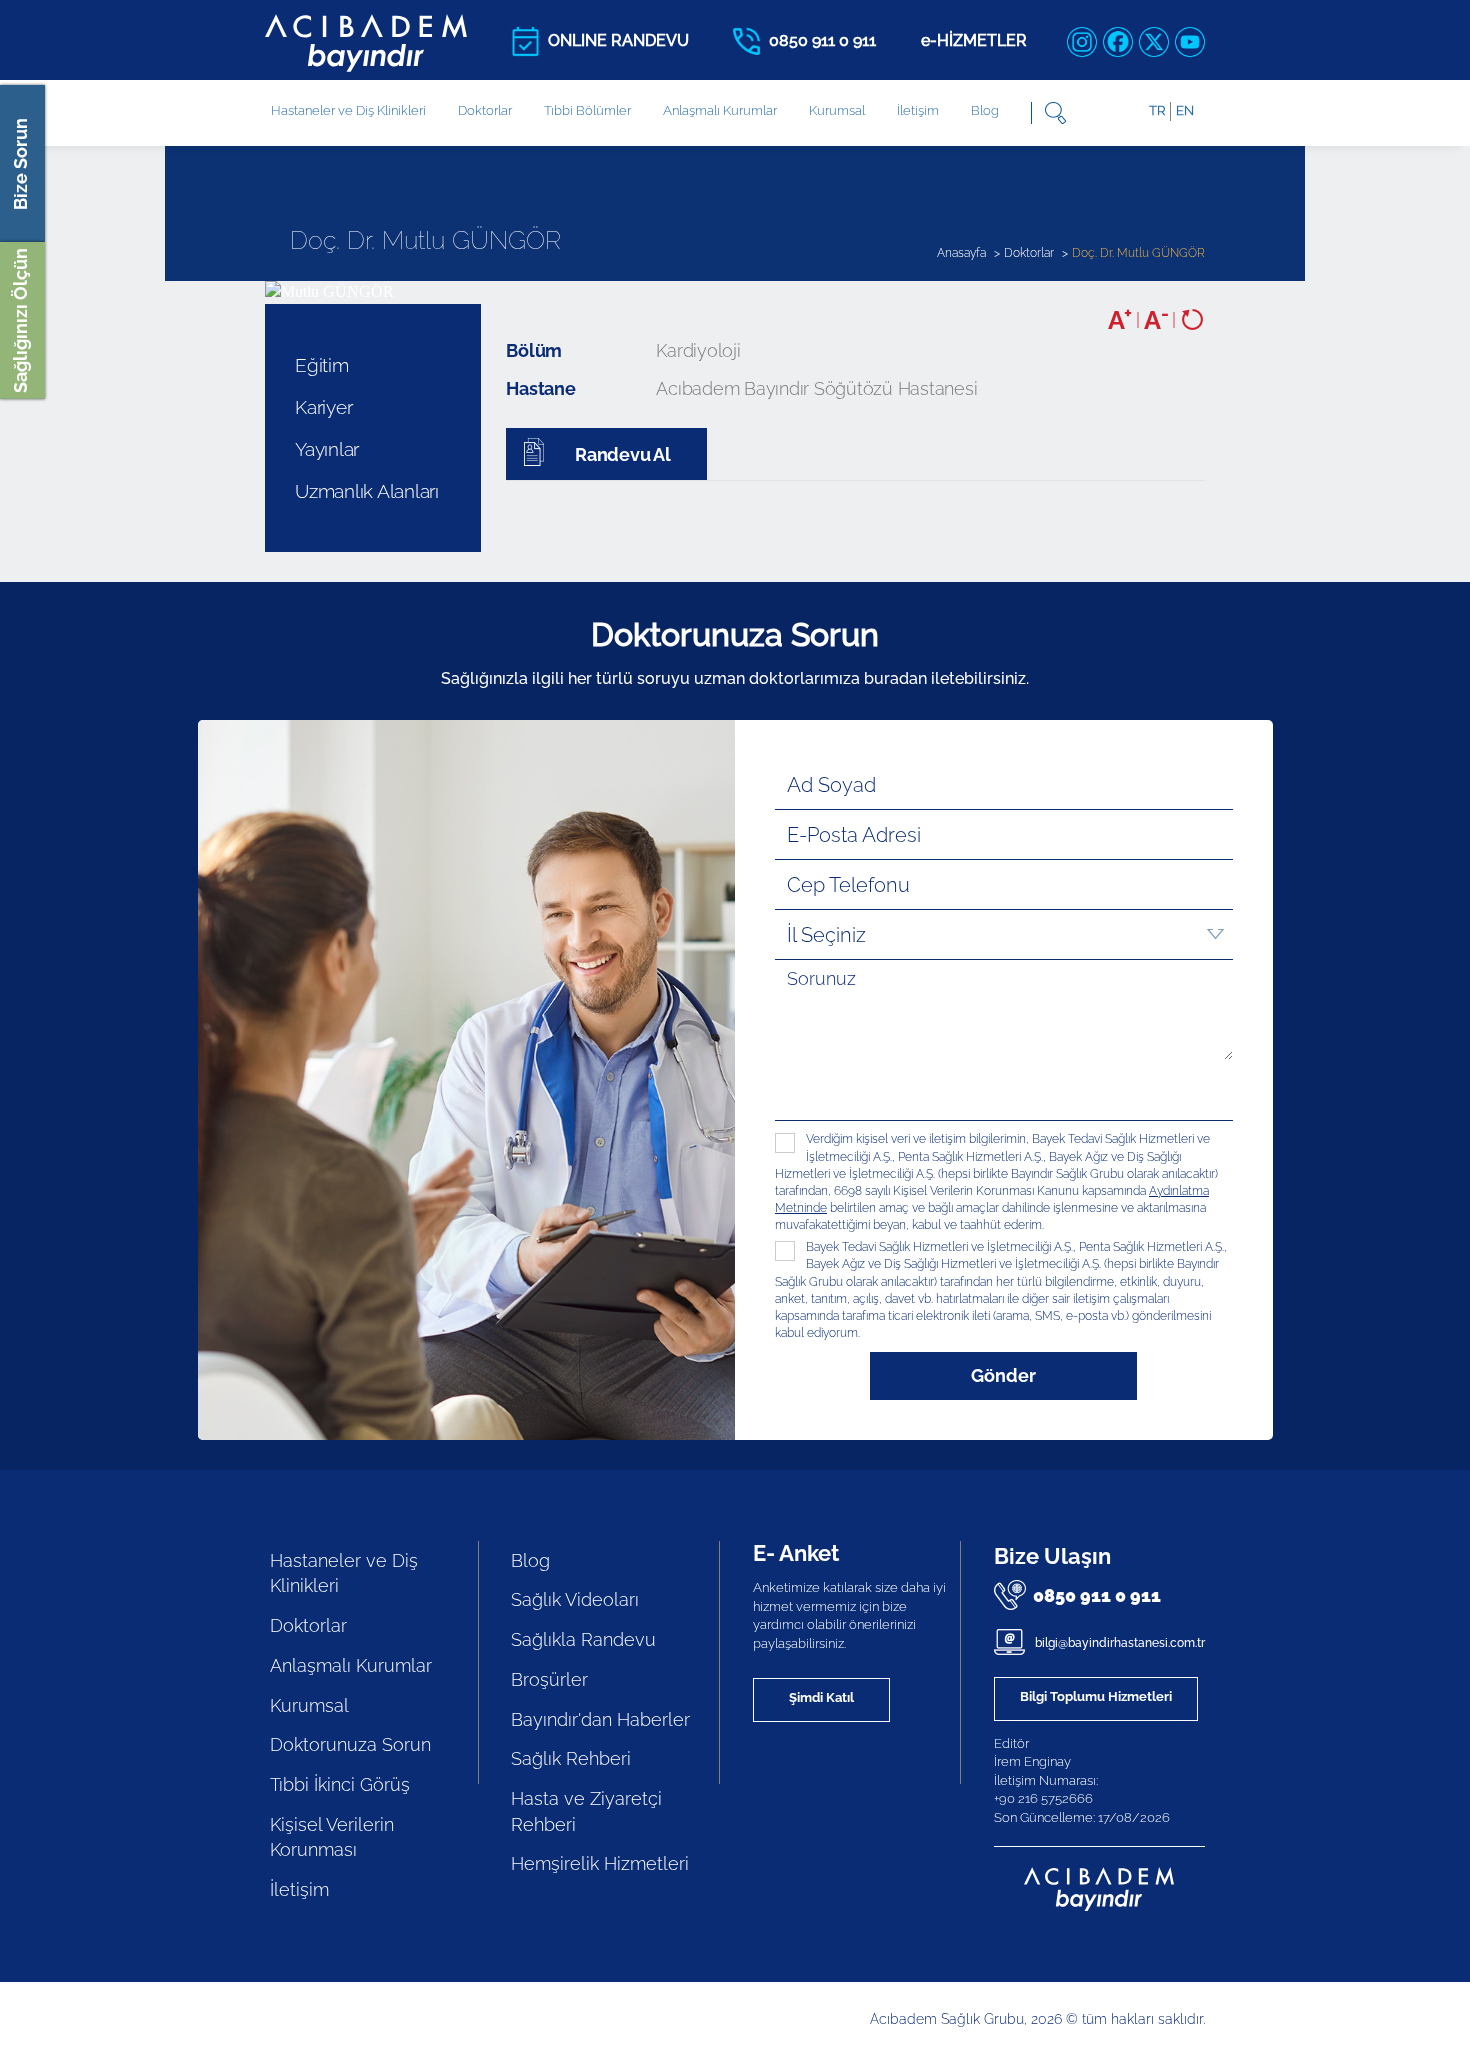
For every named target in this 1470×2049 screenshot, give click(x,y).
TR (1157, 110)
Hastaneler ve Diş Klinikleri (344, 1573)
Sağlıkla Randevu (583, 1639)
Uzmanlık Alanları (367, 491)
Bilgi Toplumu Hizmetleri (1096, 1696)
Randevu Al (620, 454)
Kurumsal (837, 110)
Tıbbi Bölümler (587, 110)
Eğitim (322, 365)
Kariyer (323, 407)
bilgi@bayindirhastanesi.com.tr (1118, 1643)
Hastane (540, 388)
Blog (985, 110)
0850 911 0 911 (1097, 1595)
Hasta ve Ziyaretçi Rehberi (586, 1811)
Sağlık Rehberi (571, 1758)
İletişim (918, 110)
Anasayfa (961, 253)
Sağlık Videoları (575, 1599)
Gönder (1003, 1375)
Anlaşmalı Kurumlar (720, 110)
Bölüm (534, 350)
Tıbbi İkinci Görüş (340, 1784)
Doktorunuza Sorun (350, 1744)
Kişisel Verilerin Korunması (332, 1837)
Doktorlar (485, 110)
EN (1185, 110)
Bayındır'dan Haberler (600, 1719)
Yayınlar (327, 449)
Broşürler (549, 1679)
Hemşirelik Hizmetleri (600, 1863)
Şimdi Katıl (821, 1697)
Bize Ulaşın (1052, 1556)
